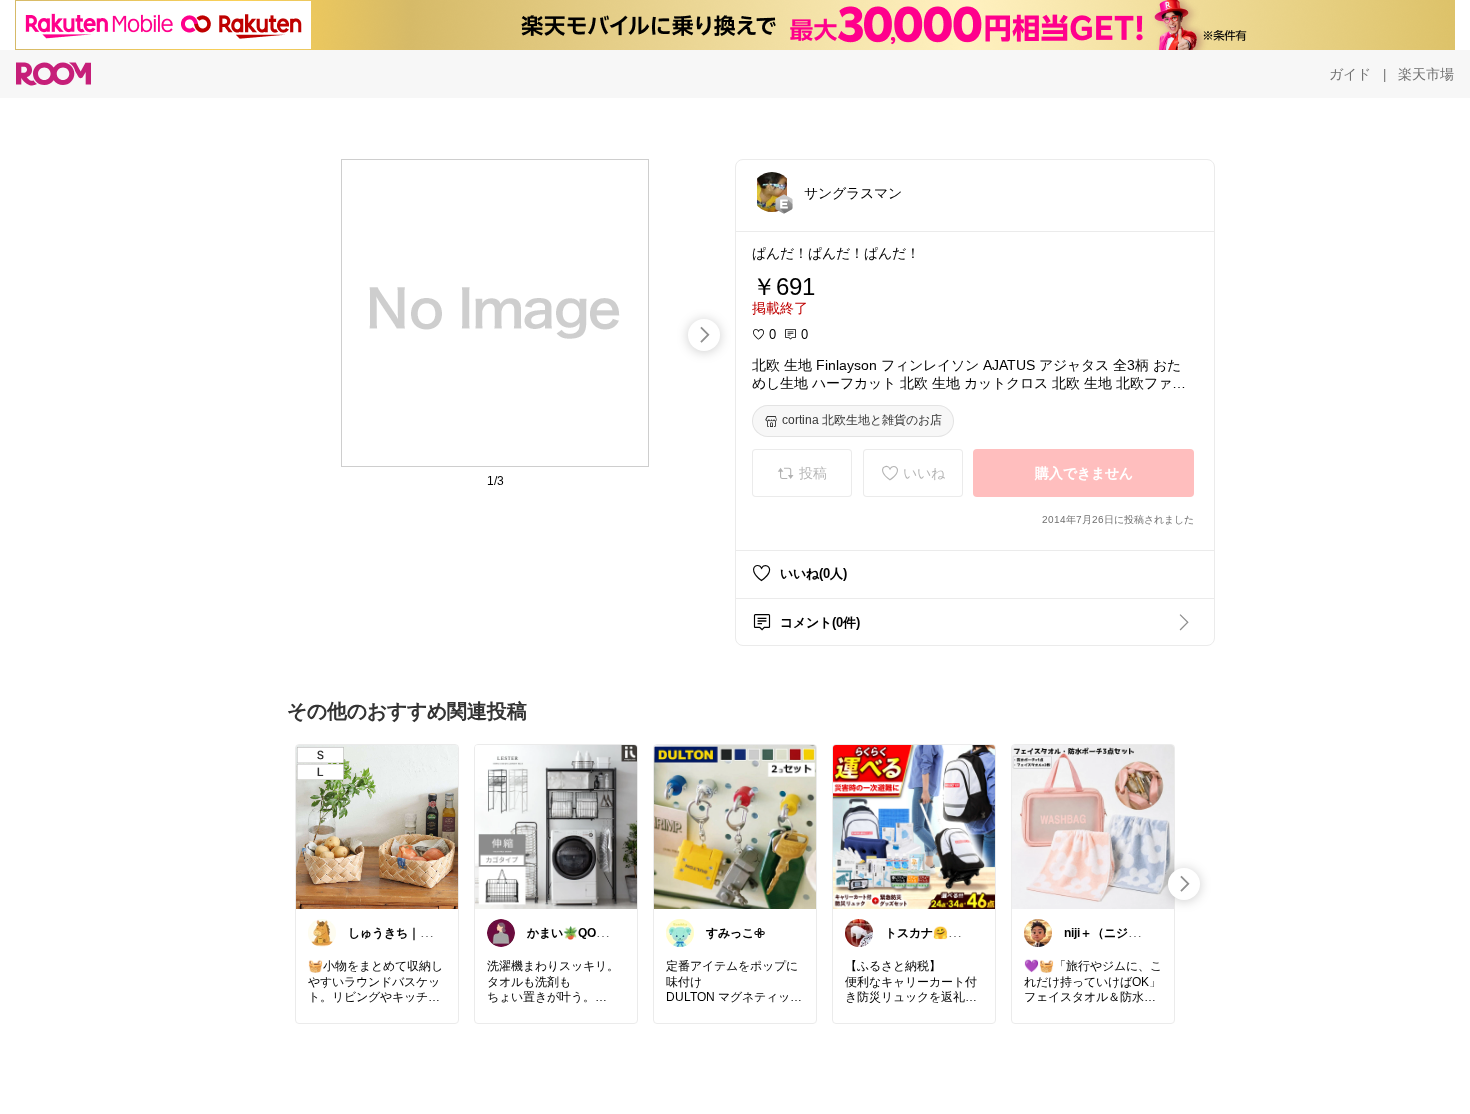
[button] (772, 192)
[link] (377, 826)
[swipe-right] (704, 335)
